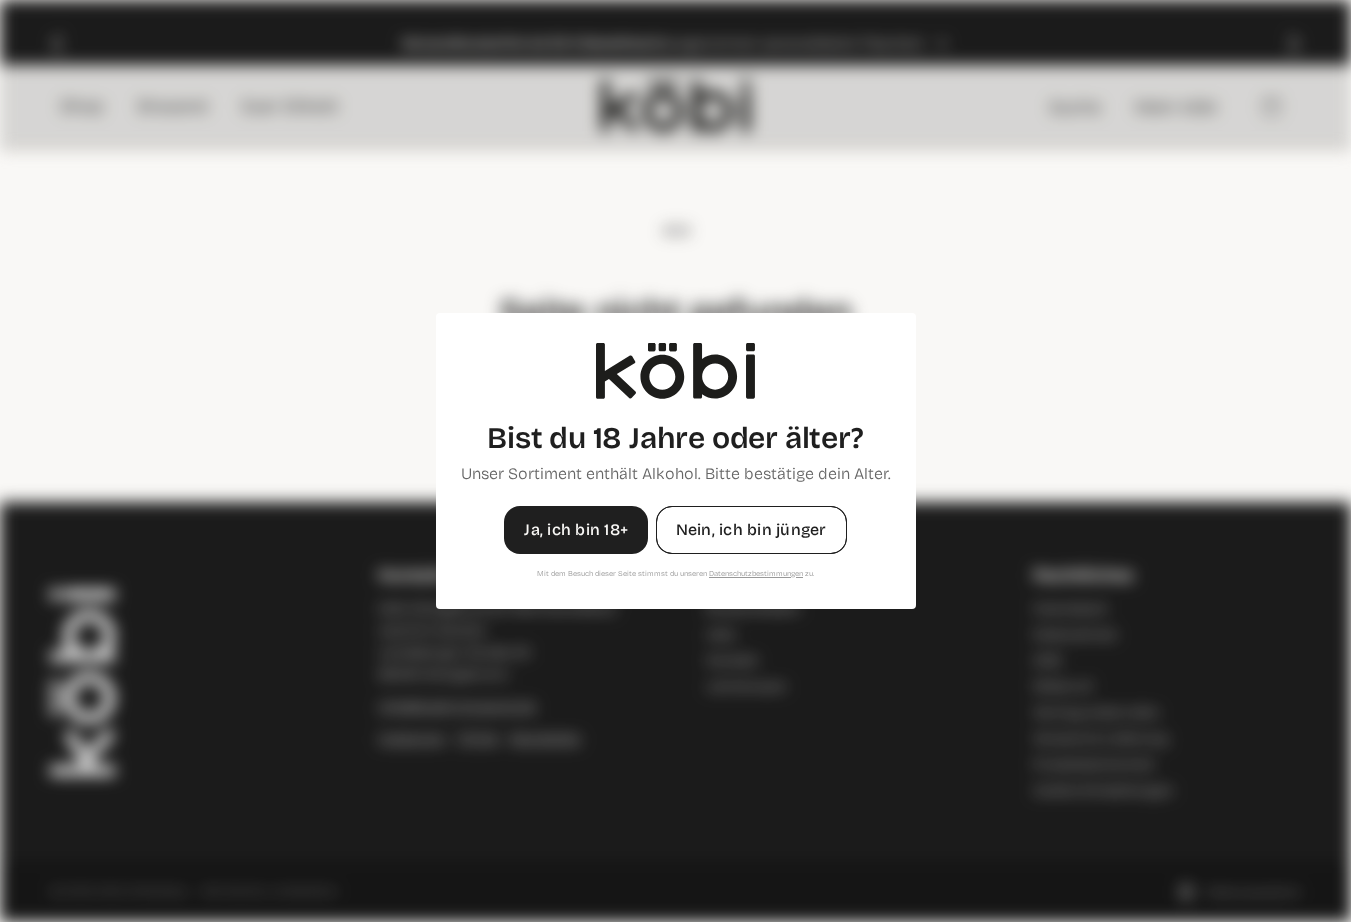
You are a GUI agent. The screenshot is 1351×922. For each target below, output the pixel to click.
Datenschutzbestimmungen (756, 573)
